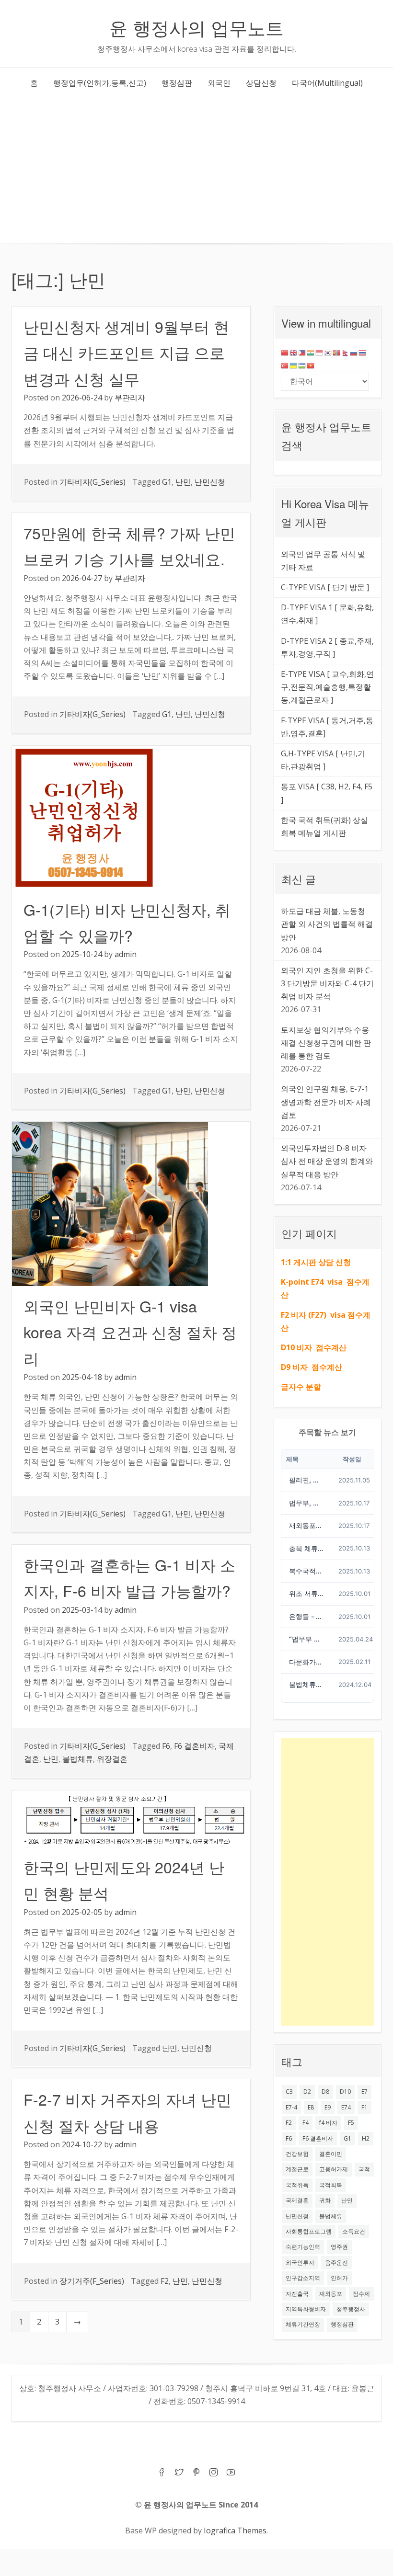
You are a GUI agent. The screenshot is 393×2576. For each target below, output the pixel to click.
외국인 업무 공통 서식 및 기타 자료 (323, 561)
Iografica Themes (235, 2530)
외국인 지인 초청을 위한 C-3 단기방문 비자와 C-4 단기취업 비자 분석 (327, 983)
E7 (364, 2092)
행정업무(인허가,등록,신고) (100, 83)
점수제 (361, 2294)
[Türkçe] (285, 365)
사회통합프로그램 (309, 2231)
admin (126, 954)
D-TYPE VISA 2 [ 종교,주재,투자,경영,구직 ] (327, 647)
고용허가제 (334, 2169)
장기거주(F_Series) (92, 2281)
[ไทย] (363, 352)
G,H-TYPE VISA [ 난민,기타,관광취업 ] (323, 760)
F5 (351, 2123)
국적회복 (331, 2185)
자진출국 (297, 2294)
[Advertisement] (196, 171)
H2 (366, 2138)
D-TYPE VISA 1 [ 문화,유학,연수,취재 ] (327, 614)
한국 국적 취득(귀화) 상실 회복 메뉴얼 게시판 (324, 826)
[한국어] (328, 352)
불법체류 (78, 1759)
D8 (325, 2092)
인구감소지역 (303, 2278)
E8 (311, 2107)
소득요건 (354, 2231)
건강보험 (297, 2154)
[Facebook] (162, 2473)
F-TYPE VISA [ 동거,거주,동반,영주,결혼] (327, 727)
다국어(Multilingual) (327, 83)
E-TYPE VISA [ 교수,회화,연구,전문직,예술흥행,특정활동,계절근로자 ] (327, 687)
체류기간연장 (303, 2324)
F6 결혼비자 (194, 1746)
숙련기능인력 (303, 2247)
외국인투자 (300, 2263)
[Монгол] (337, 352)
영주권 (339, 2247)
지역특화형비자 (306, 2309)
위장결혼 (112, 1759)
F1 (364, 2107)
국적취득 (297, 2185)
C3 (289, 2092)
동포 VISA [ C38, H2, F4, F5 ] (327, 793)
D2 (307, 2092)
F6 (166, 1746)
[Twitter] (179, 2473)
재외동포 (331, 2294)
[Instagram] (214, 2473)
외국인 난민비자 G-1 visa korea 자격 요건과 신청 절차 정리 (130, 1332)
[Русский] (354, 352)
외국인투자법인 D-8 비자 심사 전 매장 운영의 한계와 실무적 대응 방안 (327, 1161)
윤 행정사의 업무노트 (196, 27)
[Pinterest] (196, 2473)
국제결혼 (297, 2200)
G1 (167, 482)
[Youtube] (231, 2473)
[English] (294, 352)
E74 (346, 2107)
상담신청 (261, 83)
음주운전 (336, 2263)
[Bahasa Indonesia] (320, 352)
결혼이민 (331, 2154)
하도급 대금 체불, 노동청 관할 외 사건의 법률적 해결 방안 (327, 924)
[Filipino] (302, 352)
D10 (345, 2092)
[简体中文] (285, 352)
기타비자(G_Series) (92, 482)
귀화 (325, 2200)
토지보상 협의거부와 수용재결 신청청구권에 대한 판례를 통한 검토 (326, 1043)
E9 (328, 2107)
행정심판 (177, 83)
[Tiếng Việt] (311, 365)
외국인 (219, 83)
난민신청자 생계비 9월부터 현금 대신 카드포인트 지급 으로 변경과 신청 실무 (126, 352)
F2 (165, 2281)
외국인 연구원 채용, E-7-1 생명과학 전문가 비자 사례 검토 (326, 1102)
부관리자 (130, 398)
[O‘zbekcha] (302, 365)
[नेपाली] (346, 352)
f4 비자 (328, 2123)
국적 (364, 2169)
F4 (306, 2123)
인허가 (339, 2278)
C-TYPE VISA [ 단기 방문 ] (325, 587)
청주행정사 (351, 2309)
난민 (183, 482)
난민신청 (210, 482)
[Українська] (294, 365)
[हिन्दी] (311, 352)
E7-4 (291, 2107)
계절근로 (297, 2169)
